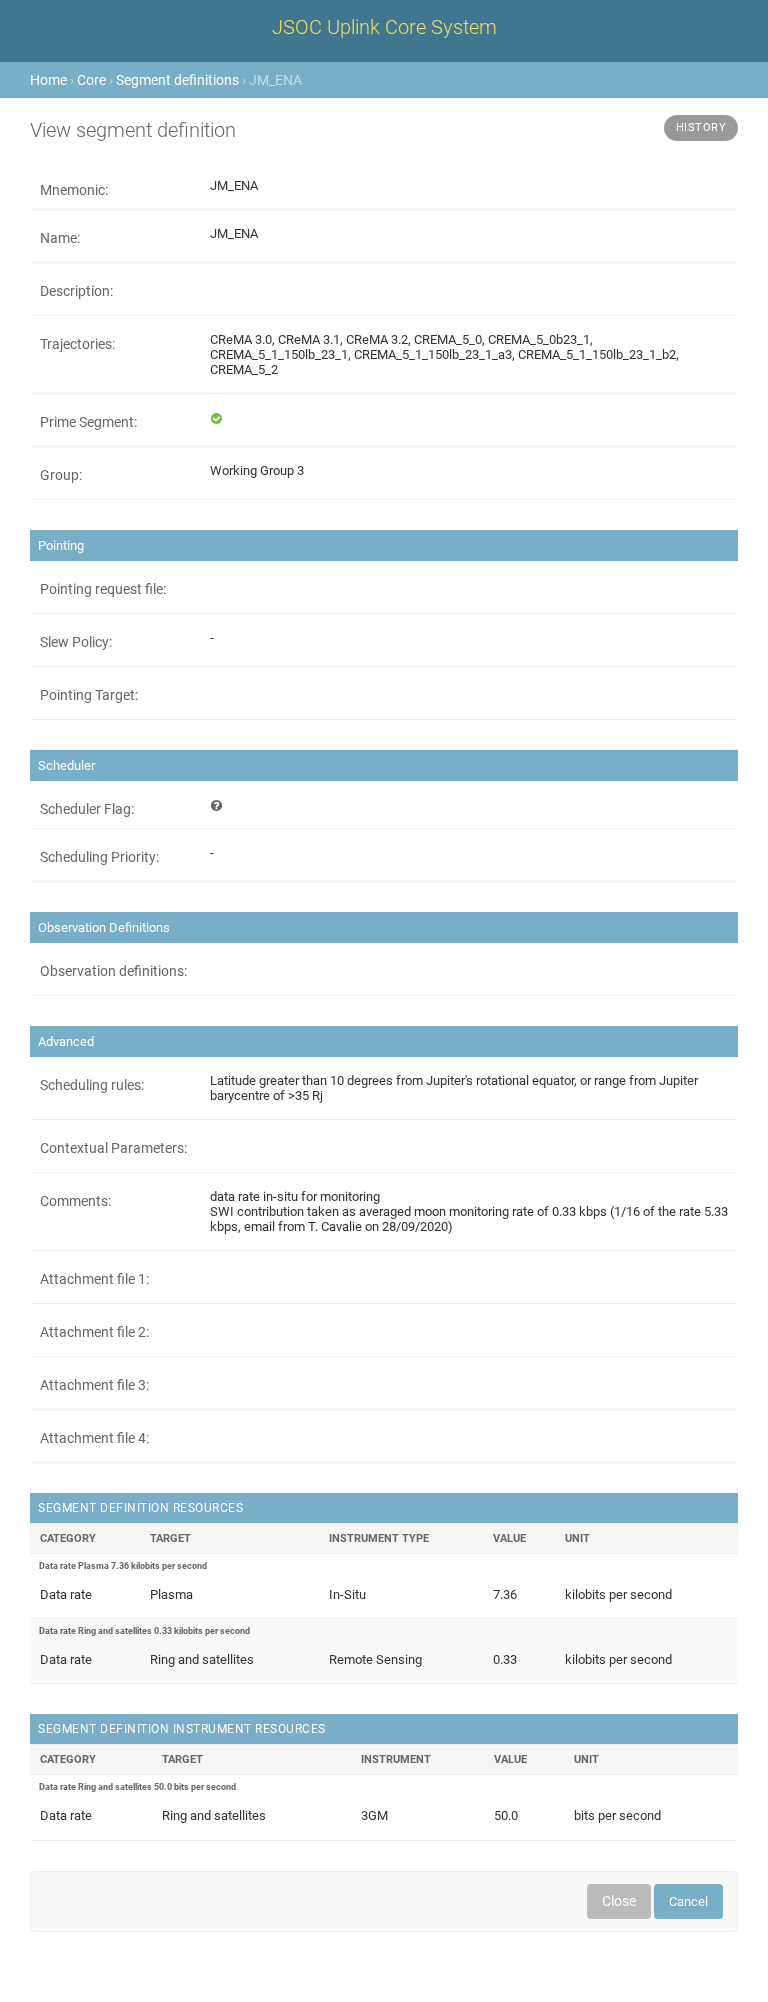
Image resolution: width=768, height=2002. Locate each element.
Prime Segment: (88, 422)
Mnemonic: (74, 190)
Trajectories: (77, 344)
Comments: (75, 1201)
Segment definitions (177, 80)
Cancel (688, 1901)
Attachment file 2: (94, 1332)
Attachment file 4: (94, 1438)
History (701, 127)
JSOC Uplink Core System (384, 27)
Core (91, 80)
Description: (76, 291)
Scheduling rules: (92, 1085)
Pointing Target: (89, 695)
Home (48, 80)
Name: (60, 238)
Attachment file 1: (94, 1279)
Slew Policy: (76, 642)
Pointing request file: (103, 589)
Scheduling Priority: (99, 857)
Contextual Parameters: (113, 1148)
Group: (61, 475)
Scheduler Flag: (87, 809)
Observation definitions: (113, 971)
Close (619, 1901)
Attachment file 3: (94, 1385)
